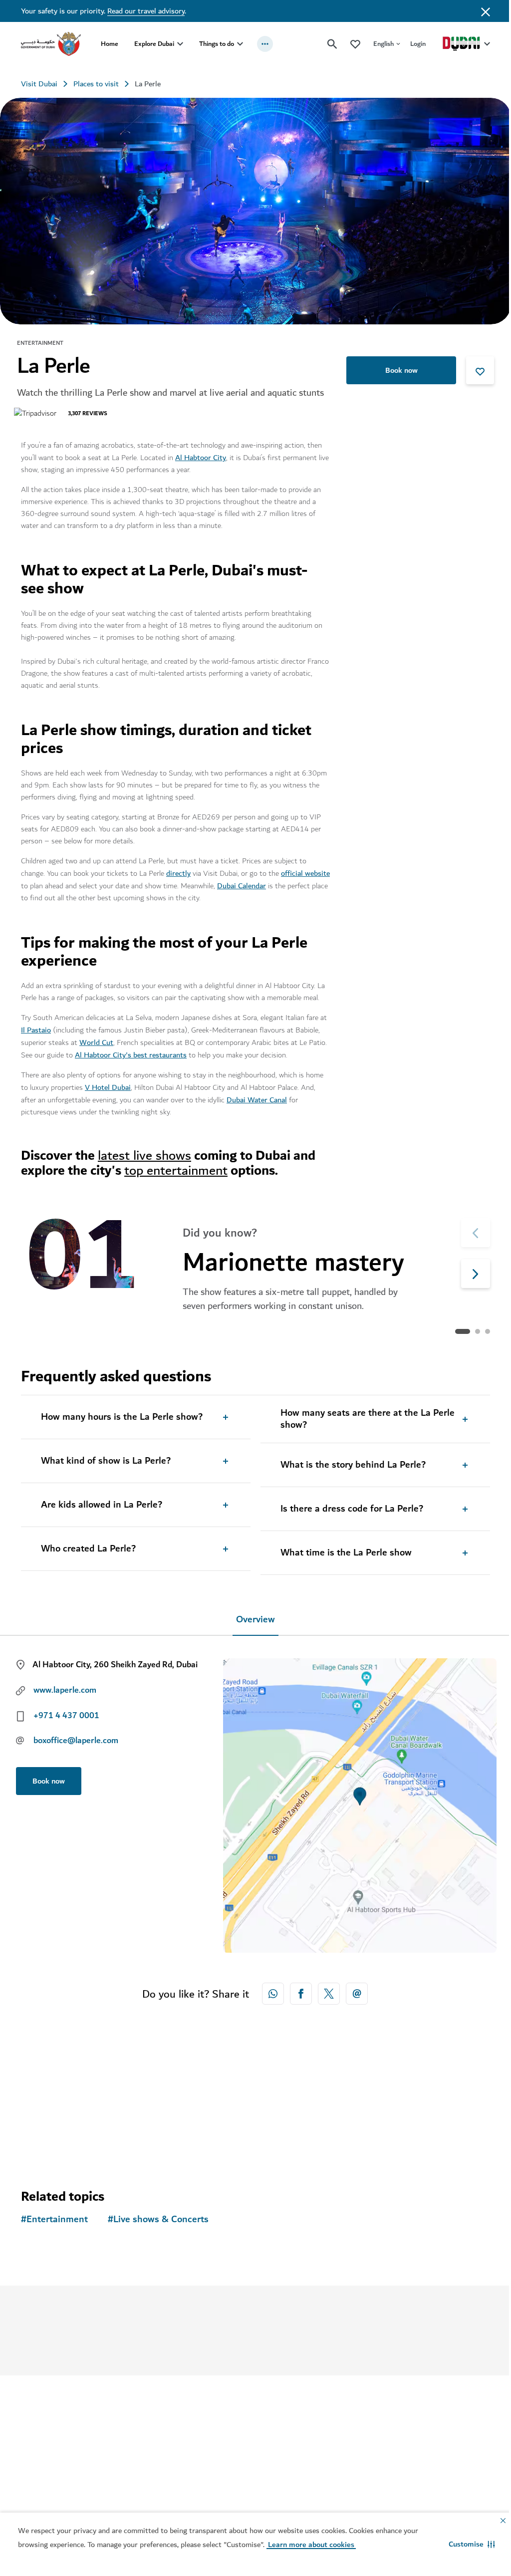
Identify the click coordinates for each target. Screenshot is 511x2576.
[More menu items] (265, 44)
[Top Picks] (348, 44)
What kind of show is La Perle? (106, 1458)
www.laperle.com (65, 1687)
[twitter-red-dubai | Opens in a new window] (325, 1990)
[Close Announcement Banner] (478, 11)
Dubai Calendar (268, 882)
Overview (252, 1616)
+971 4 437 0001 (66, 1712)
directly (178, 870)
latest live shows (144, 1152)
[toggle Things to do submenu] (240, 44)
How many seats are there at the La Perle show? (364, 1416)
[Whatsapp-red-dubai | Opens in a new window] (269, 1990)
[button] (464, 2544)
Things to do (217, 44)
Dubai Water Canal (257, 1096)
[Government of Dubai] (51, 44)
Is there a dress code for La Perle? (348, 1506)
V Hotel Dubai (108, 1084)
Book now (394, 367)
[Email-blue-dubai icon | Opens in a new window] (353, 1990)
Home (110, 44)
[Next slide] (468, 1229)
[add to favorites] (473, 367)
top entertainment (176, 1167)
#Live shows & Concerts (158, 2216)
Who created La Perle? (88, 1546)
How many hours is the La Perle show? (122, 1414)
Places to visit (96, 84)
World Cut (123, 1039)
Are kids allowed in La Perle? (102, 1502)
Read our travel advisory (146, 11)
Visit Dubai (39, 84)
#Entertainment (54, 2216)
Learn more (237, 2334)
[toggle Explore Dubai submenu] (180, 44)
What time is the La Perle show (343, 1549)
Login (410, 44)
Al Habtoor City (201, 454)
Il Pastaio (44, 1027)
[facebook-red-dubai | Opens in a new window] (297, 1990)
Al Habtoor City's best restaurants (160, 1051)
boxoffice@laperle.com (76, 1737)
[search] (325, 44)
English (376, 44)
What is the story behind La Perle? (350, 1462)
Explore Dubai (154, 44)
